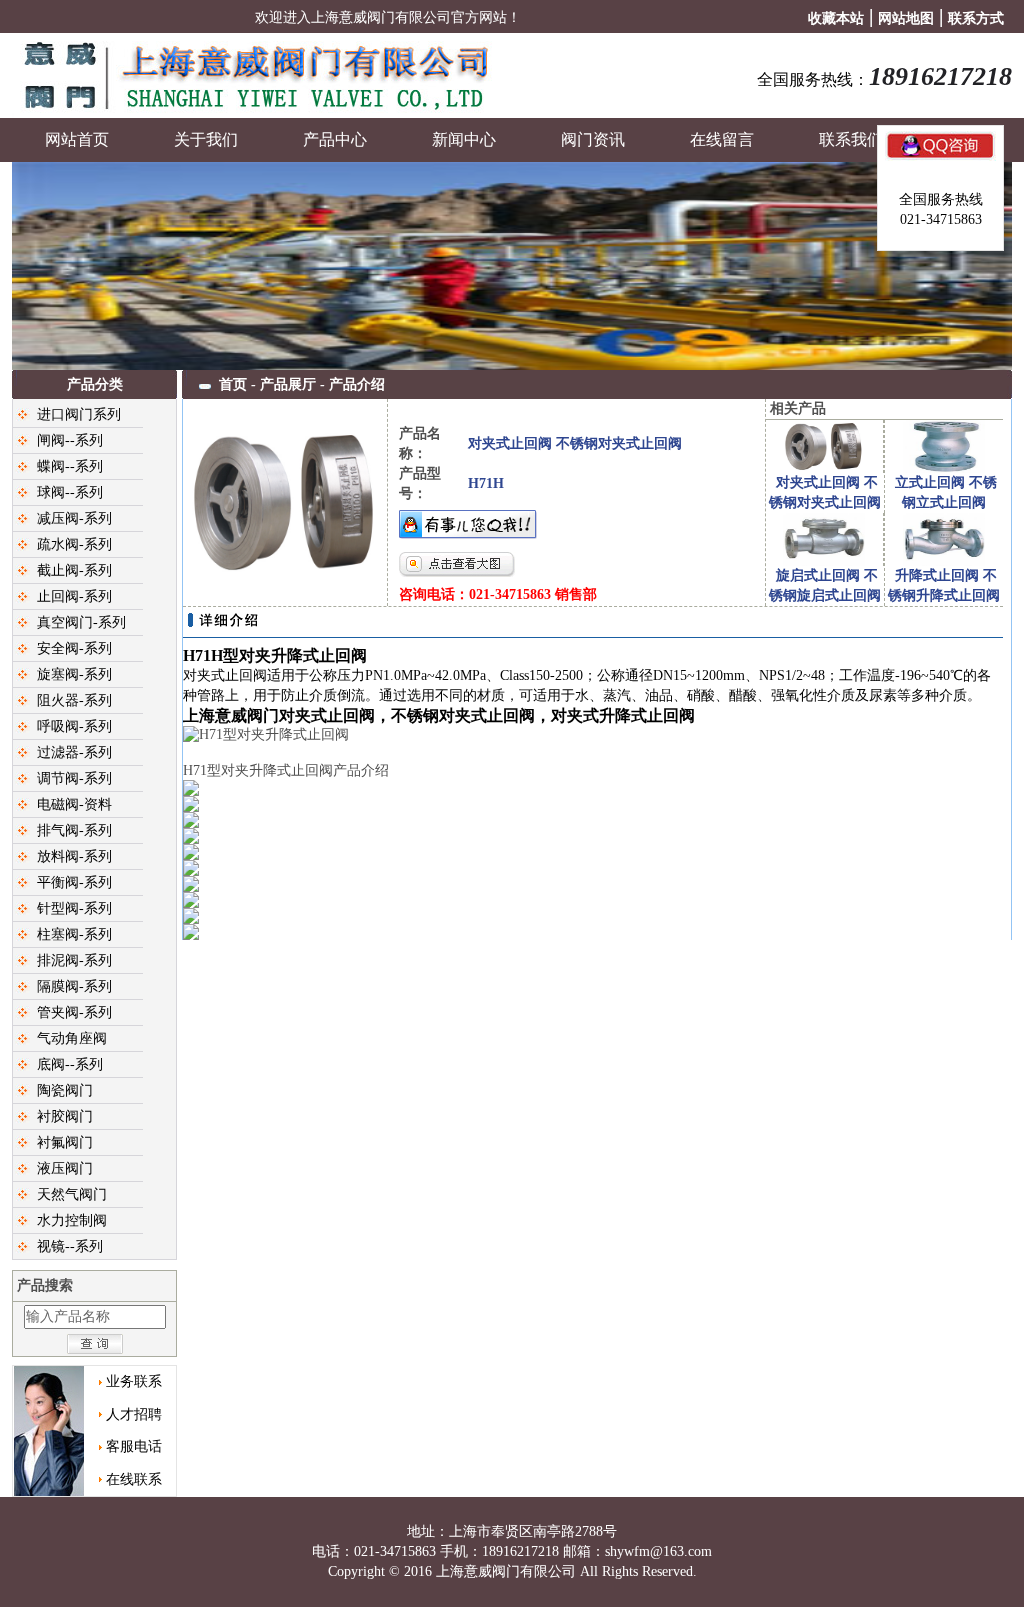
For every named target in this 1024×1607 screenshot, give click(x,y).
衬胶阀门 (65, 1116)
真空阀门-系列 (81, 622)
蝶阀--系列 (70, 466)
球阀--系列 (70, 492)
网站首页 (77, 139)
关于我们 (206, 139)
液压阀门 (65, 1168)
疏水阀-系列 (74, 544)
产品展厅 (288, 384)
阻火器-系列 (74, 700)
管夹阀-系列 (74, 1012)
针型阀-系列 (74, 908)
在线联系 (134, 1479)
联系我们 (851, 139)
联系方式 (976, 18)
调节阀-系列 (74, 778)
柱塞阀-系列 (74, 934)
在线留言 (722, 139)
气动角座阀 (72, 1038)
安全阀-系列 (74, 648)
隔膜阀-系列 (74, 986)
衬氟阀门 (65, 1142)
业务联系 (134, 1381)
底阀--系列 (70, 1064)
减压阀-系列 (74, 518)
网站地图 (906, 18)
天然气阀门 (72, 1194)
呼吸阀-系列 (74, 726)
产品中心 (335, 139)
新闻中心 (464, 139)
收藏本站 (836, 18)
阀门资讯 (593, 139)
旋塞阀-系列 (74, 674)
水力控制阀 (72, 1220)
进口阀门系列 (79, 414)
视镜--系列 (70, 1246)
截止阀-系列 (74, 570)
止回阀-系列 (74, 596)
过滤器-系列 (74, 752)
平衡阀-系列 (74, 882)
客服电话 (134, 1446)
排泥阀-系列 (74, 960)
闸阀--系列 (70, 440)
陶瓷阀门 (65, 1090)
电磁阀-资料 (74, 804)
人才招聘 (134, 1414)
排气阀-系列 (74, 830)
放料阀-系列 (74, 856)
